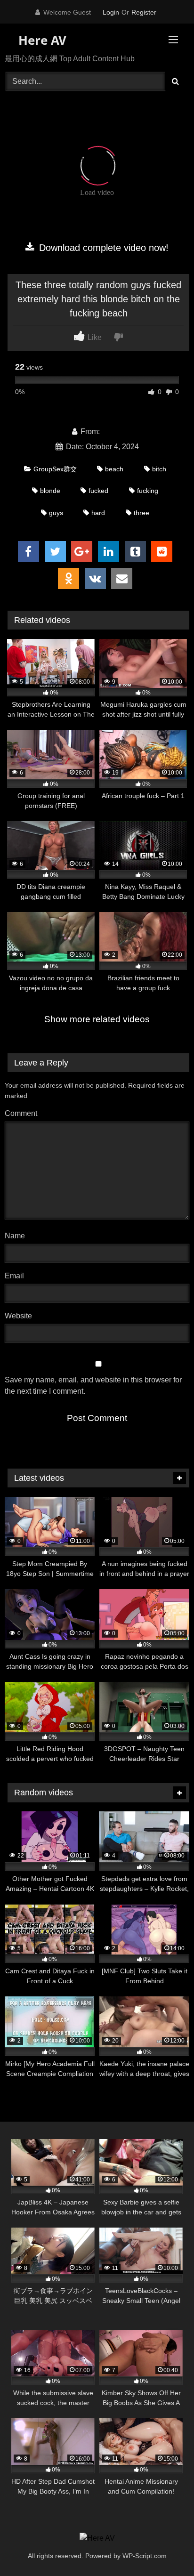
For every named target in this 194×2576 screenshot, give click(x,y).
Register (144, 12)
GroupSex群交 (55, 469)
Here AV (41, 40)
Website (18, 1316)
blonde (50, 491)
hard (98, 513)
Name (17, 1236)
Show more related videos (97, 1019)
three (141, 513)
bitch (159, 469)
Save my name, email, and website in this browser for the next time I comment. (93, 1385)
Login (111, 12)
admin (112, 432)
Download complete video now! (102, 248)
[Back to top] (165, 2548)
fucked (98, 491)
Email (17, 1276)
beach (114, 469)
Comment (21, 1113)
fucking (148, 491)
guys (56, 513)
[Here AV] (97, 2538)
